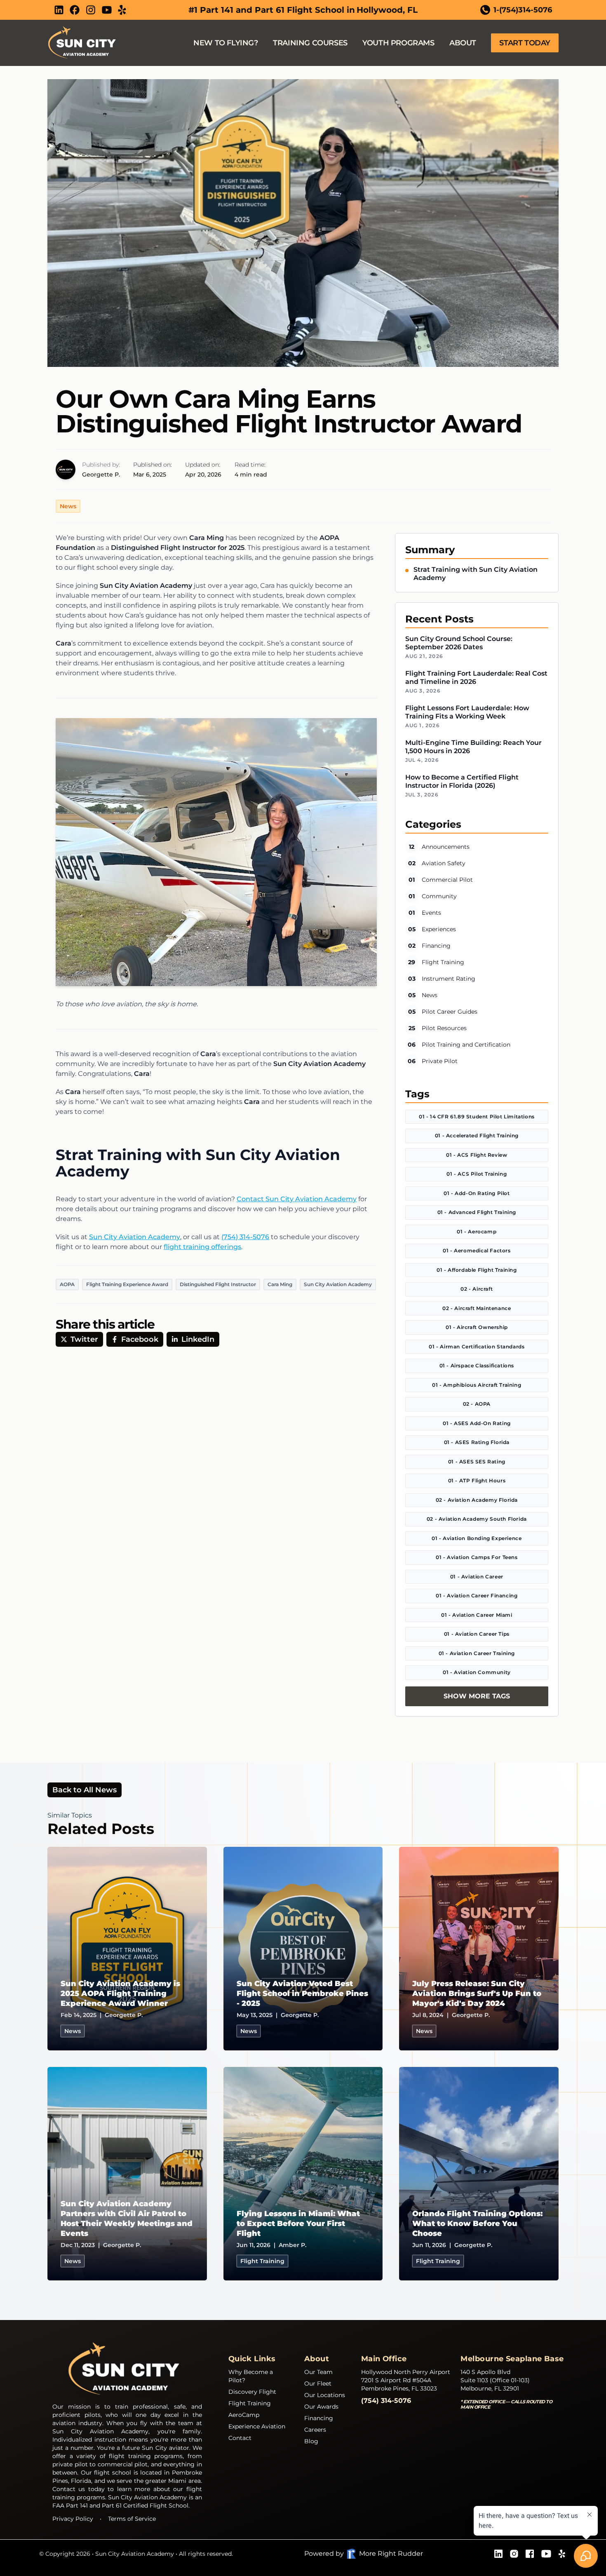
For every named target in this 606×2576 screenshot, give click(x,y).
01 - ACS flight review (477, 1155)
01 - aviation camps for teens (477, 1557)
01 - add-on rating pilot (477, 1193)
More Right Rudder (391, 2554)
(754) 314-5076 (245, 1237)
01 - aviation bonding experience (477, 1538)
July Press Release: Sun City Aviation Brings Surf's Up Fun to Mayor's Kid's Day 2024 (477, 1994)
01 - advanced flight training (477, 1212)
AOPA (67, 1284)
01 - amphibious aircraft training (477, 1385)
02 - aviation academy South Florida (477, 1519)
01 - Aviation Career (477, 1577)
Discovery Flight (252, 2392)
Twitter (84, 1339)
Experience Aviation (257, 2426)
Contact (240, 2438)
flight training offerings (202, 1247)
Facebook (140, 1339)
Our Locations (325, 2395)
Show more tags (477, 1696)
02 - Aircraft (477, 1289)
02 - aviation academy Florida (477, 1500)
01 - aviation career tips (477, 1634)
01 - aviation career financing (477, 1596)
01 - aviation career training (477, 1653)
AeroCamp (244, 2415)
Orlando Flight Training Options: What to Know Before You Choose (477, 2224)
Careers (315, 2430)
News (68, 506)
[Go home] (127, 2369)
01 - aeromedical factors (477, 1250)
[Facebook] (75, 10)
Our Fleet (318, 2383)
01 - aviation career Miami (477, 1615)
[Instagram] (91, 10)
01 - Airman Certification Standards (477, 1347)
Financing (319, 2418)
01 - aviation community (477, 1672)
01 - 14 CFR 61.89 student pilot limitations (477, 1117)
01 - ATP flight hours (477, 1481)
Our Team (318, 2372)
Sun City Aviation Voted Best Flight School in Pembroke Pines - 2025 (302, 1994)
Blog (311, 2441)
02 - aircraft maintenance (477, 1308)
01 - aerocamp (477, 1232)
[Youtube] (107, 10)
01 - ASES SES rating (477, 1462)
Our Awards (321, 2407)
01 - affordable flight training (477, 1270)
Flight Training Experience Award (127, 1284)
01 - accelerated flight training (477, 1135)
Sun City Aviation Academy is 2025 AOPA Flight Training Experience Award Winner (120, 1994)
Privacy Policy (73, 2519)
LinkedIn (198, 1339)
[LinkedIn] (59, 10)
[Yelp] (122, 10)
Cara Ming (280, 1284)
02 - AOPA (477, 1404)
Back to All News (85, 1790)
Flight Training (250, 2403)
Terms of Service (132, 2519)
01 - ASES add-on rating (477, 1423)
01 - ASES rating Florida (477, 1442)
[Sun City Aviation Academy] (84, 43)
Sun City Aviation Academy (135, 1237)
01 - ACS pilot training (477, 1174)
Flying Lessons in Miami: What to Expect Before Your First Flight (298, 2224)
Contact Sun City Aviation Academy (297, 1199)
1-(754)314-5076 (523, 10)
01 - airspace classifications (477, 1365)
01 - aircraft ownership (477, 1327)
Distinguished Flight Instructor (218, 1284)
